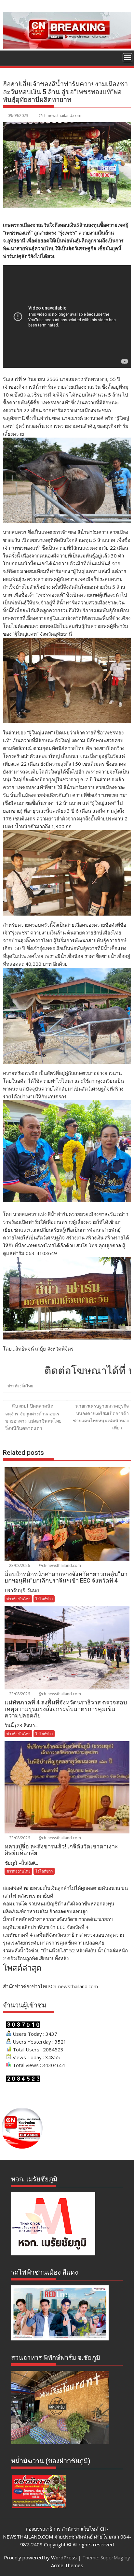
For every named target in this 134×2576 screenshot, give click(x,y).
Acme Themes (67, 2565)
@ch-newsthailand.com (60, 116)
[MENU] (127, 58)
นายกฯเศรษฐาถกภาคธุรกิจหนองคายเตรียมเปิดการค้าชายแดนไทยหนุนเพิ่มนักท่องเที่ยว (101, 1417)
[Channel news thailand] (67, 47)
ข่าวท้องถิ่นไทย (20, 1386)
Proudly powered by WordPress (40, 2557)
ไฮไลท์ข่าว (44, 1599)
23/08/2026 (19, 1565)
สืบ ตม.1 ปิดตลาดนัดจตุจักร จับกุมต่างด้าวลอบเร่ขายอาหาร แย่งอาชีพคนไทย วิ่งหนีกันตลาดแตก (33, 1417)
